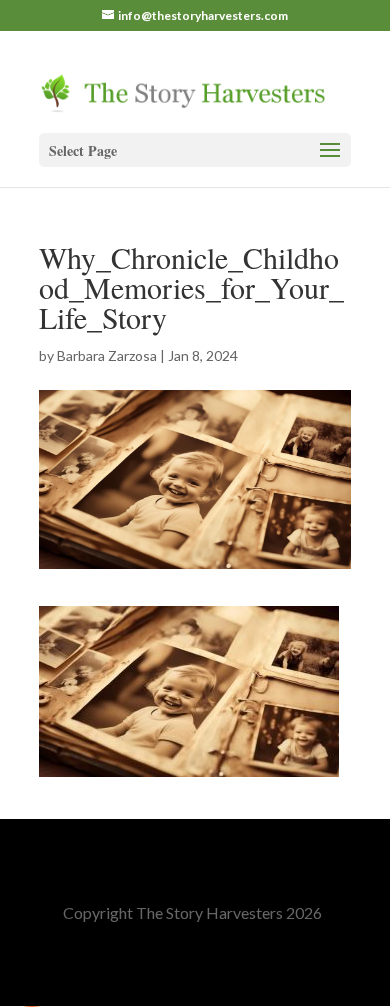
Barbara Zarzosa (107, 355)
